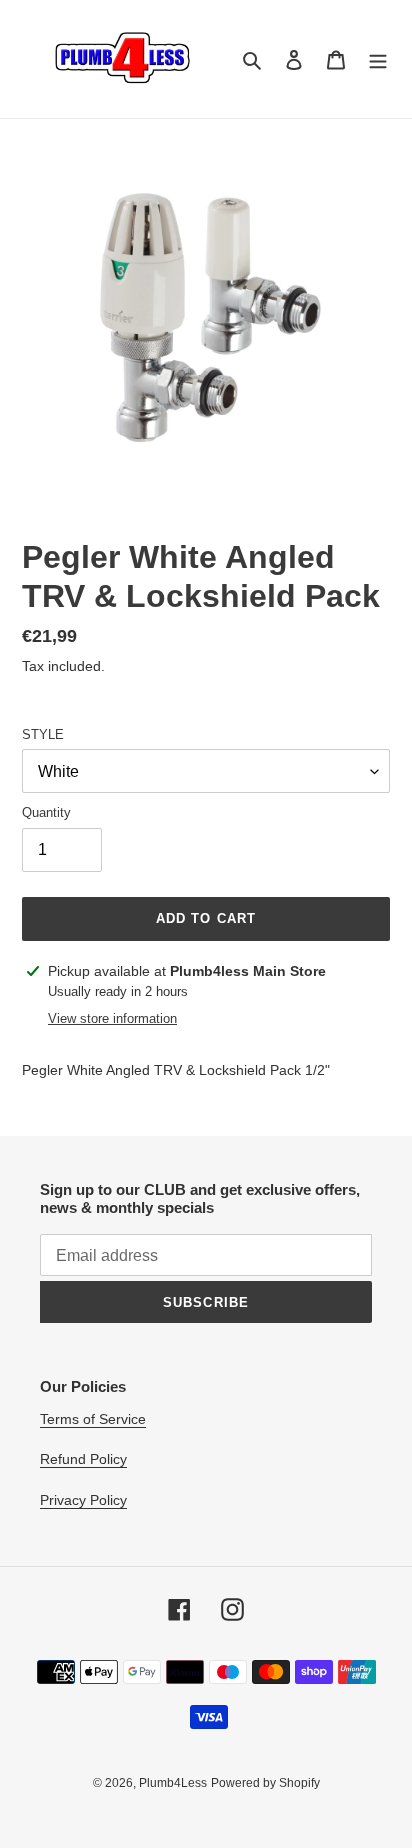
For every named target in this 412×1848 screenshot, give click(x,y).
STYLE (43, 734)
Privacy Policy (83, 1500)
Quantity (46, 812)
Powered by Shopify (265, 1783)
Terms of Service (93, 1419)
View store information (112, 1018)
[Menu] (378, 59)
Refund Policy (83, 1459)
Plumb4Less (173, 1783)
